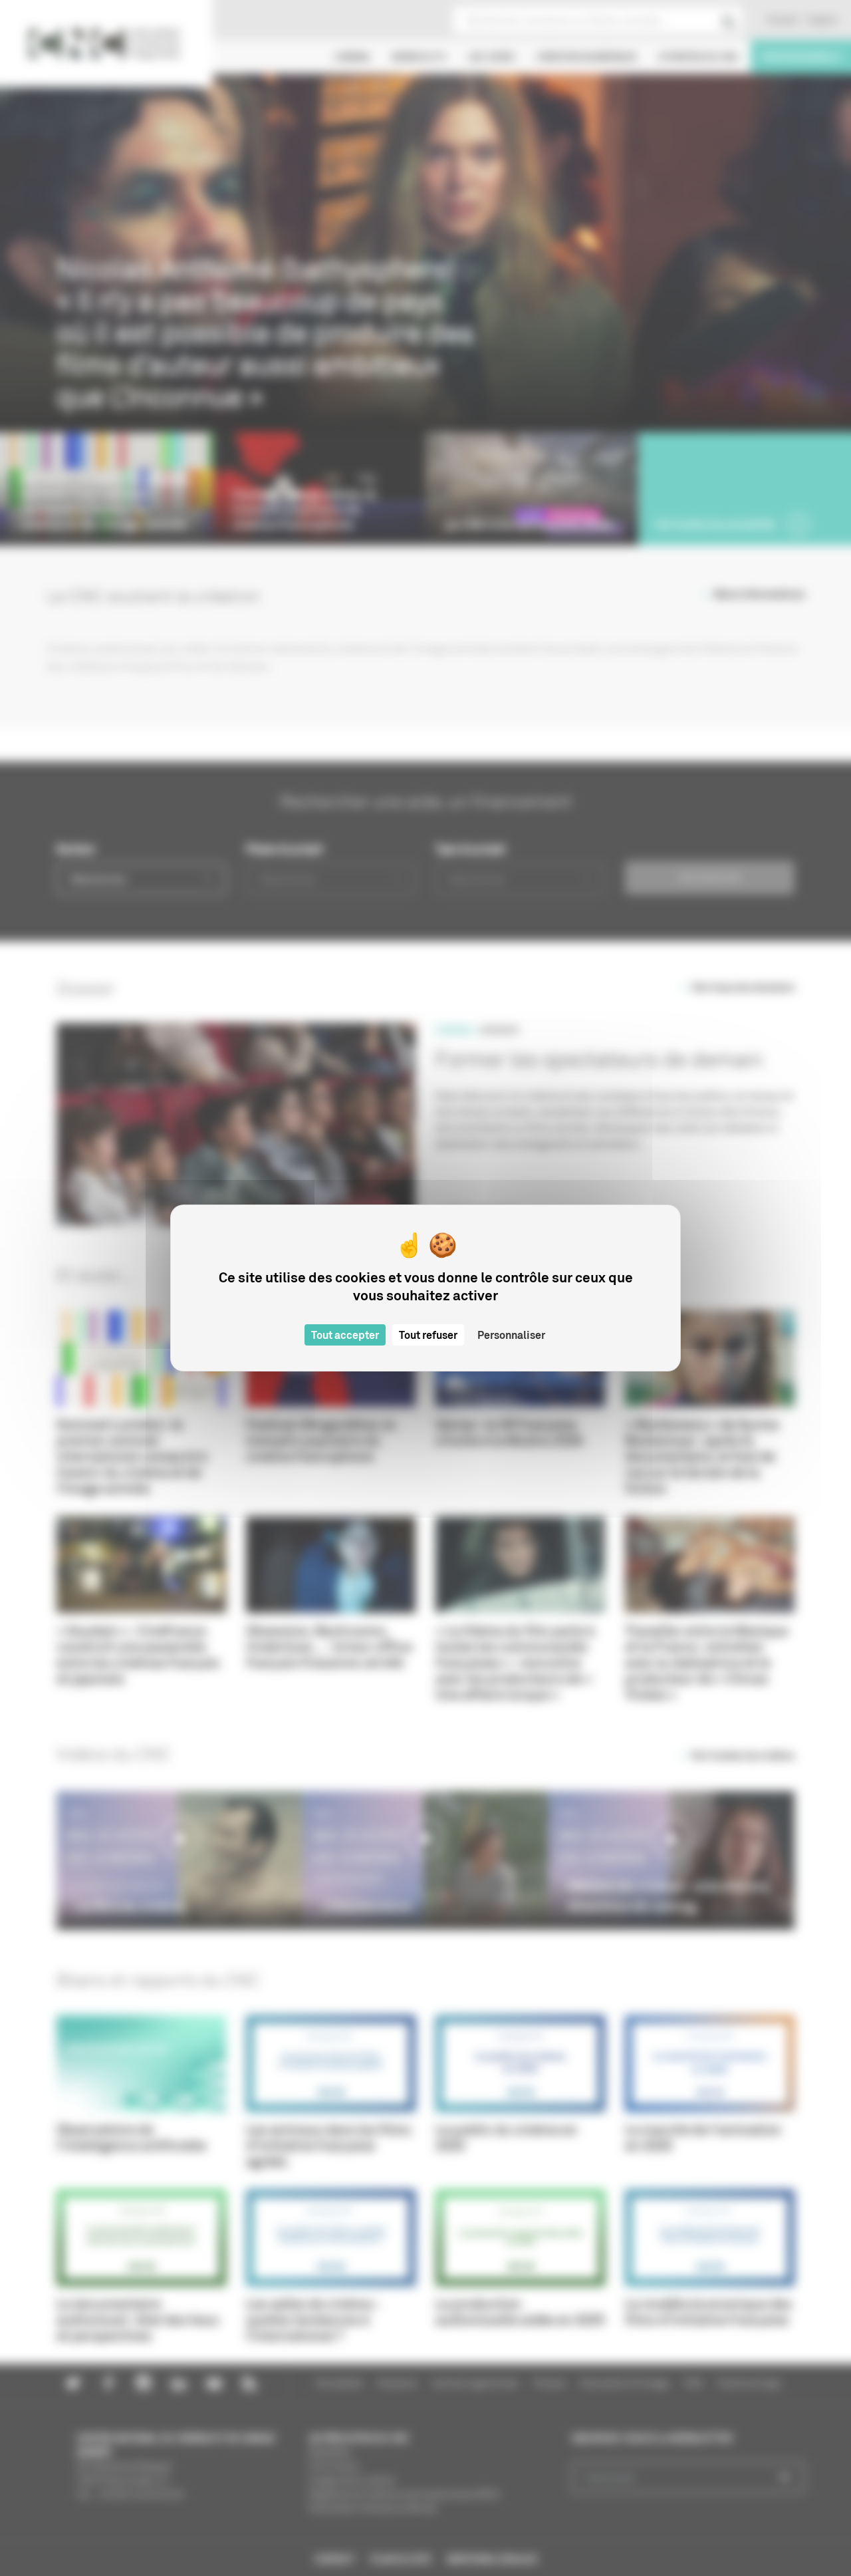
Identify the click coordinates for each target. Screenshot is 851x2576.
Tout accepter (345, 1335)
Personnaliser (511, 1335)
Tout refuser (428, 1335)
